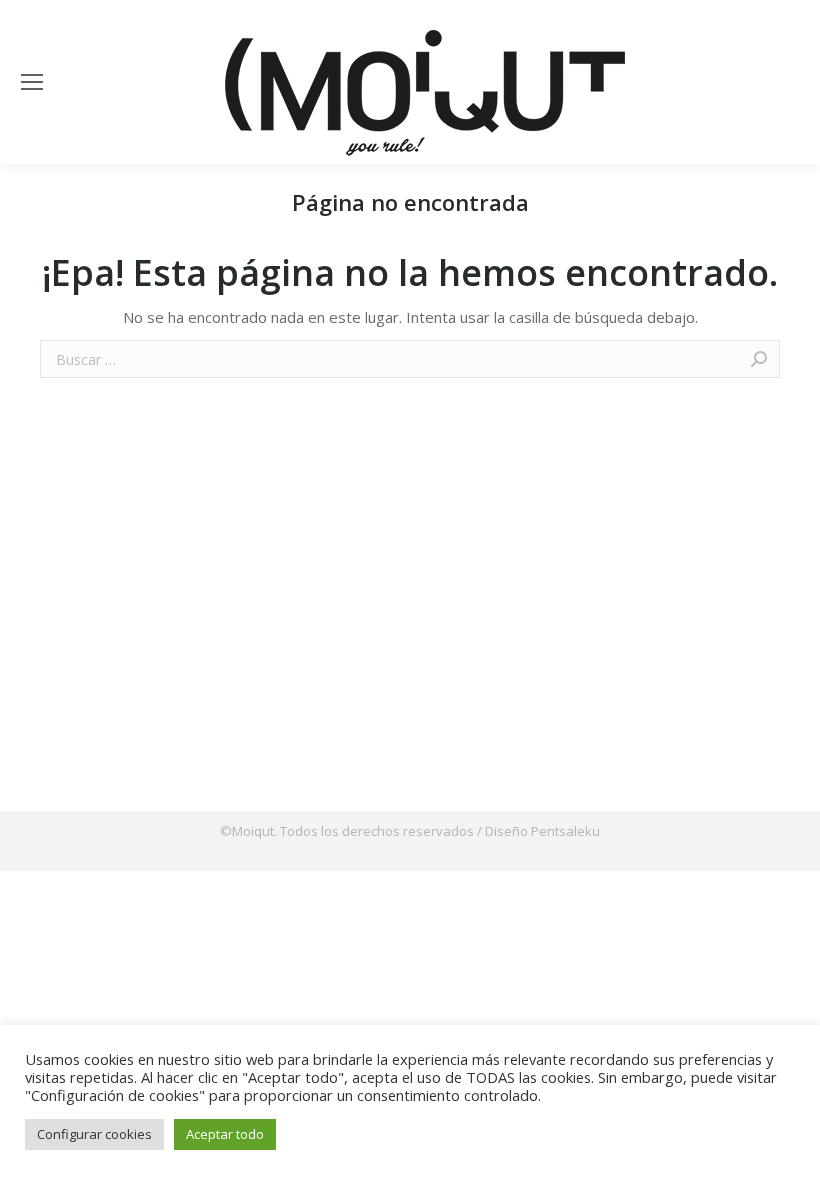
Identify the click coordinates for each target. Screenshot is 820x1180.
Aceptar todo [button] (225, 1134)
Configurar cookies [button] (94, 1134)
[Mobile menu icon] (32, 82)
